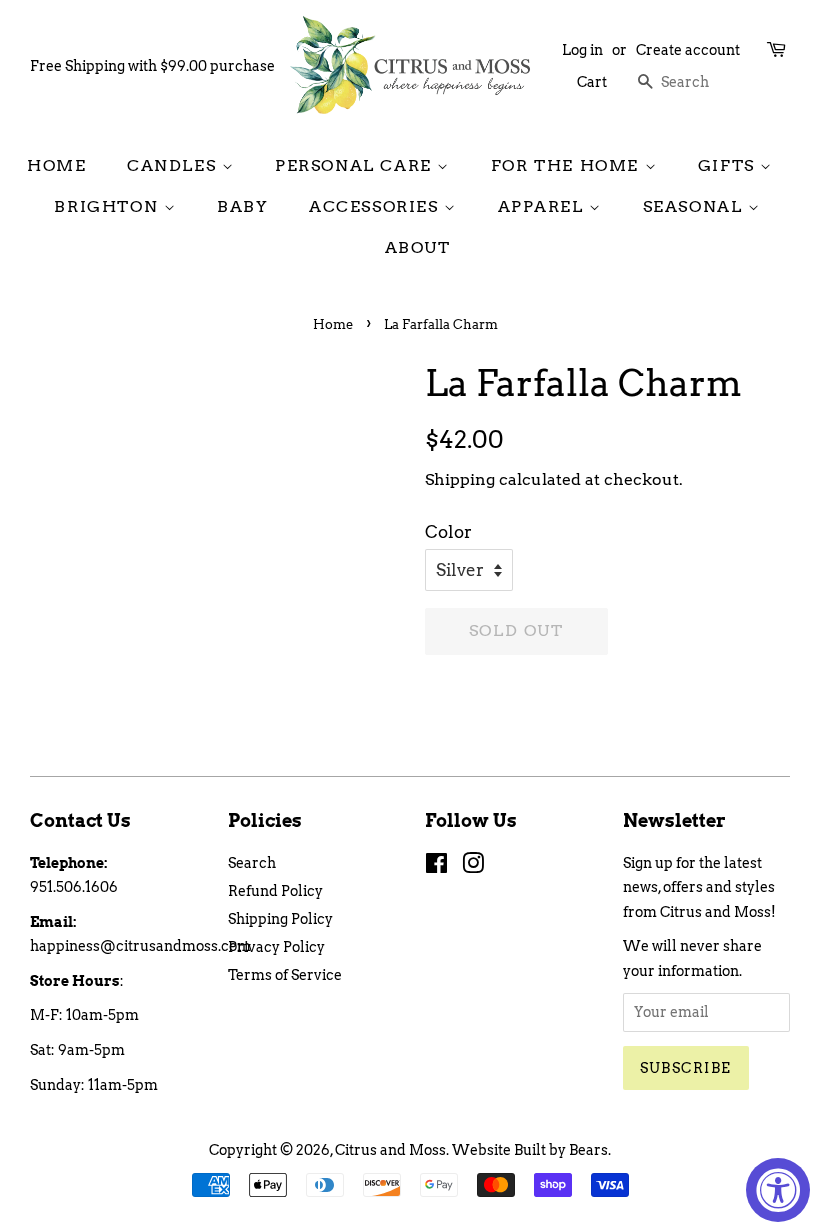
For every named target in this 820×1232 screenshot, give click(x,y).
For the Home (568, 165)
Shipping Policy (280, 919)
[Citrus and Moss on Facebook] (436, 867)
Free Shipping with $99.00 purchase (152, 66)
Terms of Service (285, 975)
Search (252, 863)
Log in (582, 50)
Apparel (544, 206)
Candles (174, 165)
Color (448, 532)
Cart (592, 82)
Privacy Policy (276, 947)
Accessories (376, 206)
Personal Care (356, 165)
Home (56, 165)
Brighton (108, 206)
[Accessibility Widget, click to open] (778, 1190)
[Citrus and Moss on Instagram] (473, 867)
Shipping (460, 479)
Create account (688, 50)
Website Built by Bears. (531, 1150)
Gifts (729, 165)
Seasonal (695, 206)
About (418, 247)
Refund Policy (275, 891)
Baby (242, 206)
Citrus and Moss (390, 1150)
